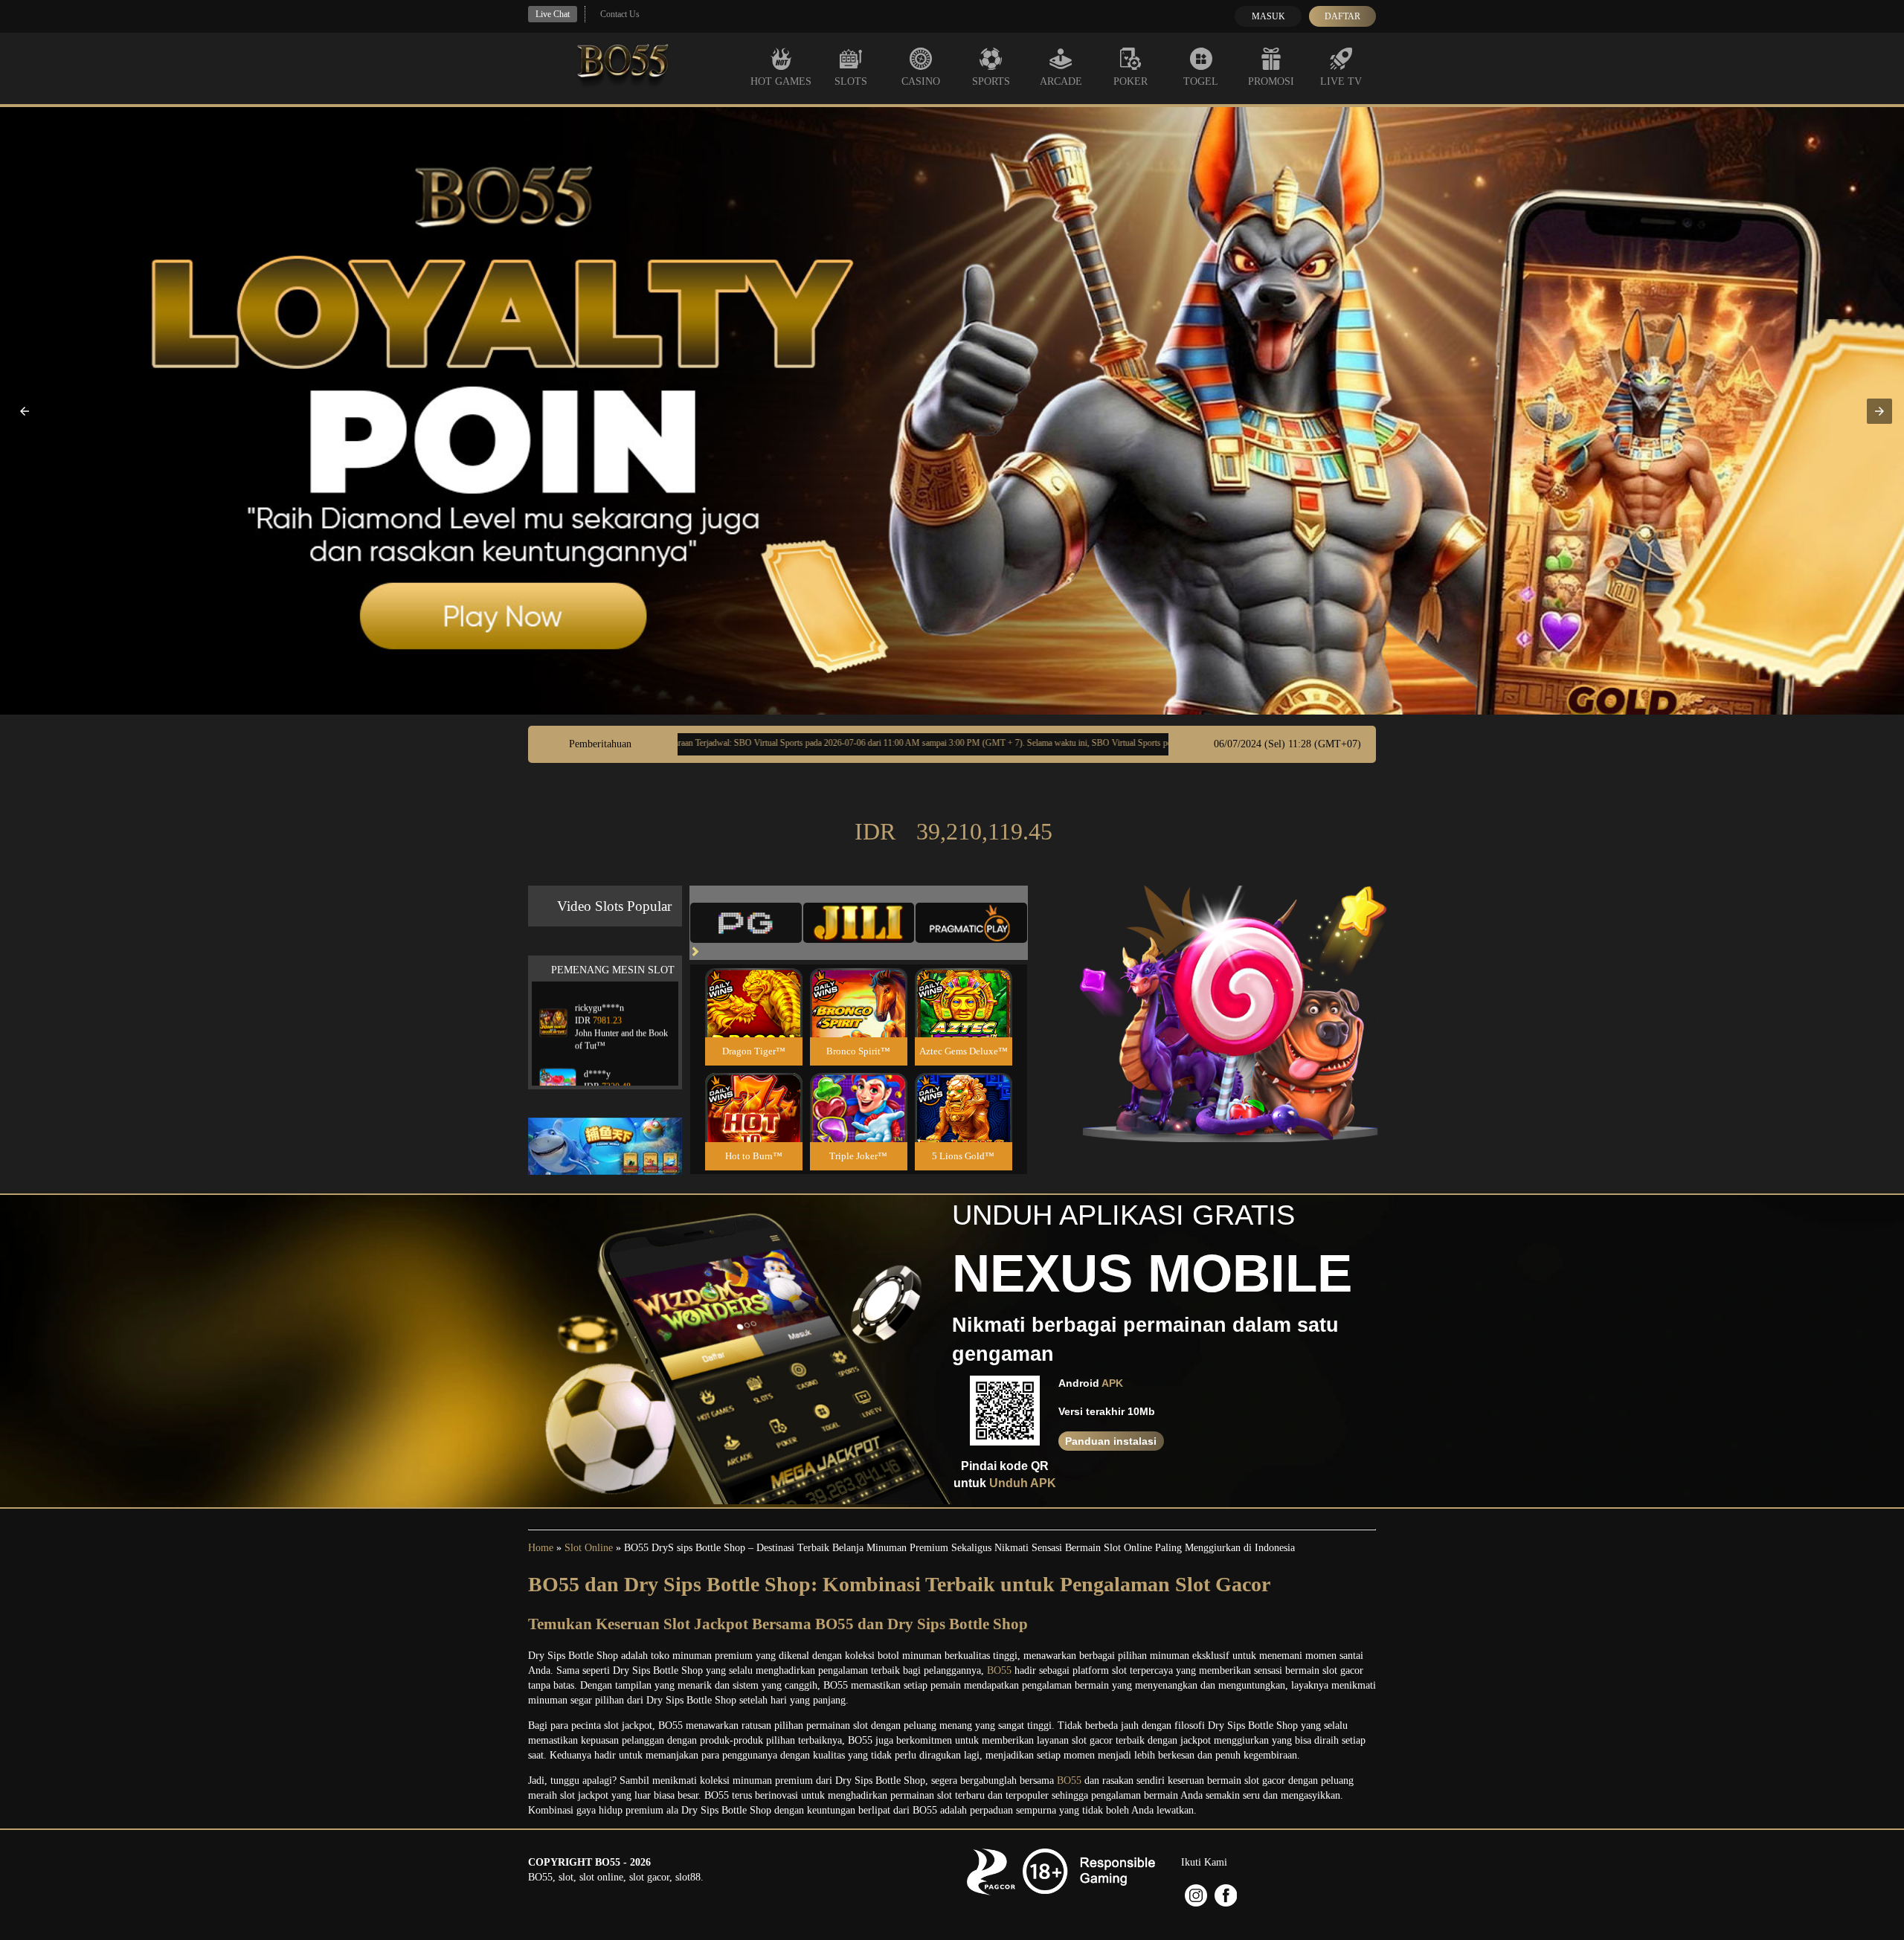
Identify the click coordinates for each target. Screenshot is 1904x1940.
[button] (25, 411)
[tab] (746, 923)
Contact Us (620, 14)
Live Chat (553, 14)
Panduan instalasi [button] (1111, 1441)
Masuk (1268, 16)
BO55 (999, 1670)
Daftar (1342, 16)
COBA (753, 985)
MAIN (754, 1019)
